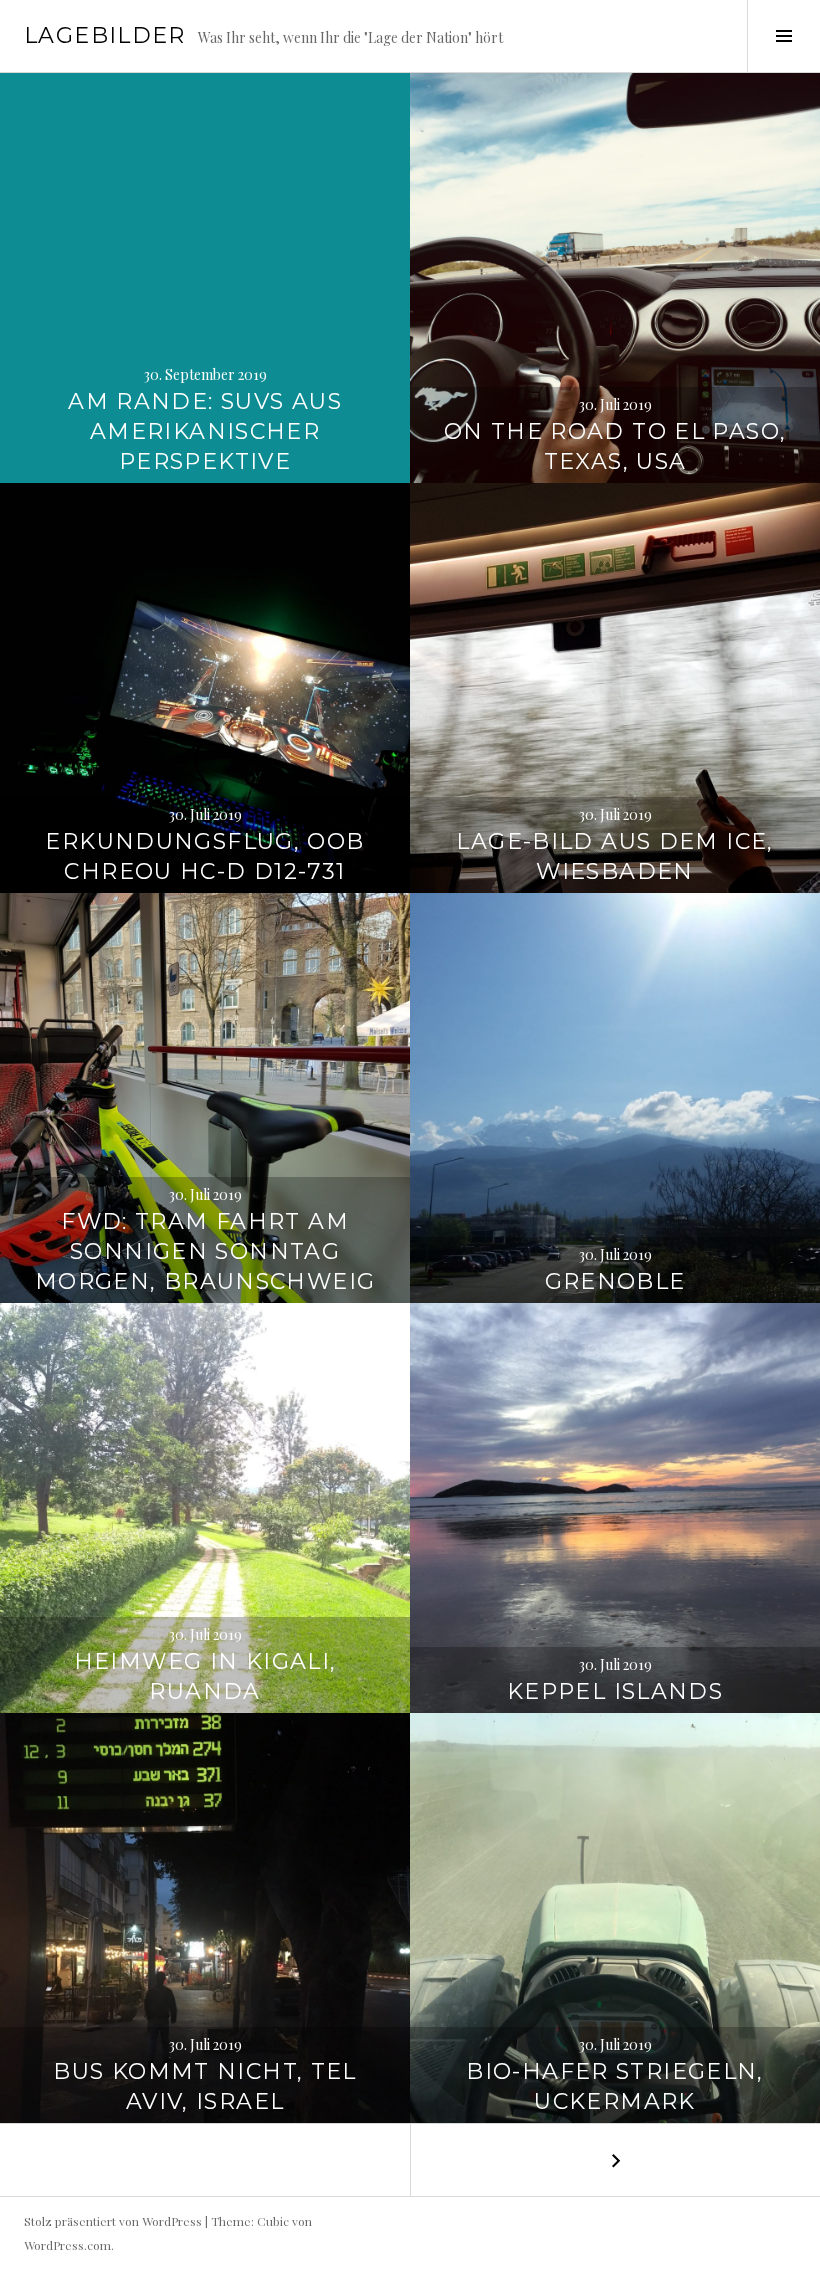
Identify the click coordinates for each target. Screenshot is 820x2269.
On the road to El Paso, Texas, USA (615, 446)
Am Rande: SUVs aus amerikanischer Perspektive (205, 431)
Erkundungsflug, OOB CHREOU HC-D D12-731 (204, 856)
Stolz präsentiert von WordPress (113, 2221)
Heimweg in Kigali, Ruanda (205, 1676)
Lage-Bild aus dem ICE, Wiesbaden (614, 856)
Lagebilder (105, 35)
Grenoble (615, 1281)
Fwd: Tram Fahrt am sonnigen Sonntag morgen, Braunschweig (205, 1251)
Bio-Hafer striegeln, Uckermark (615, 2086)
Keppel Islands (615, 1691)
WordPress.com (67, 2245)
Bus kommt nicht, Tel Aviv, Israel (205, 2086)
